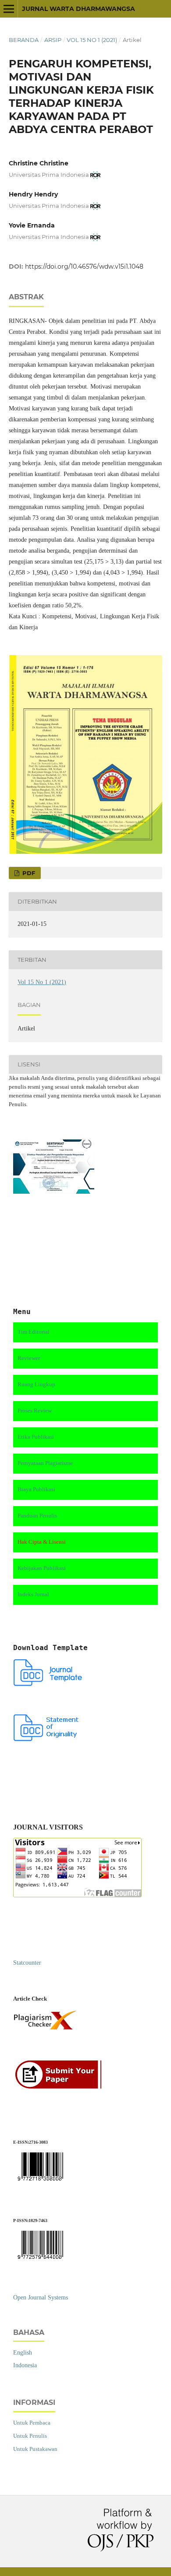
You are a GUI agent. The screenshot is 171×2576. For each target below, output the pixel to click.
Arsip (53, 40)
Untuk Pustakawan (35, 2449)
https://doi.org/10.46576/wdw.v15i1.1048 (84, 266)
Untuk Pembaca (32, 2423)
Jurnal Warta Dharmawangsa (78, 9)
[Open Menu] (9, 9)
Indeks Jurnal (33, 1594)
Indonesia (25, 2365)
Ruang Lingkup (36, 1384)
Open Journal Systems (41, 2297)
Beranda (24, 40)
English (23, 2353)
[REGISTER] (61, 2087)
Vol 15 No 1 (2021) (92, 40)
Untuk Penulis (30, 2436)
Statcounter (27, 1963)
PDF (28, 873)
